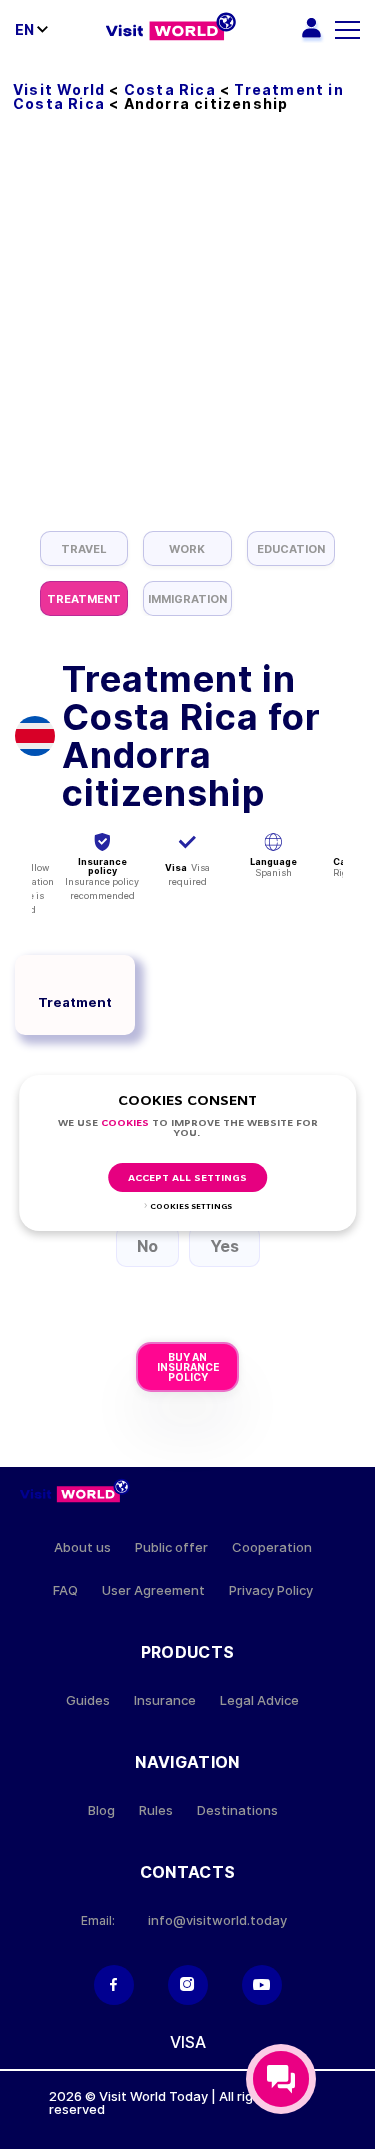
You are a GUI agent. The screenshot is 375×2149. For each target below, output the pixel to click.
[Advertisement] (187, 333)
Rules (156, 1810)
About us (82, 1547)
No (147, 1246)
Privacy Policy (271, 1590)
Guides (88, 1700)
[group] (84, 548)
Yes (224, 1246)
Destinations (237, 1810)
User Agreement (153, 1590)
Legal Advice (259, 1700)
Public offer (171, 1547)
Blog (101, 1810)
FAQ (65, 1590)
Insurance (165, 1700)
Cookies (125, 1123)
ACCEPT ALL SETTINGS (187, 1178)
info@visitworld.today (217, 1920)
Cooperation (272, 1547)
